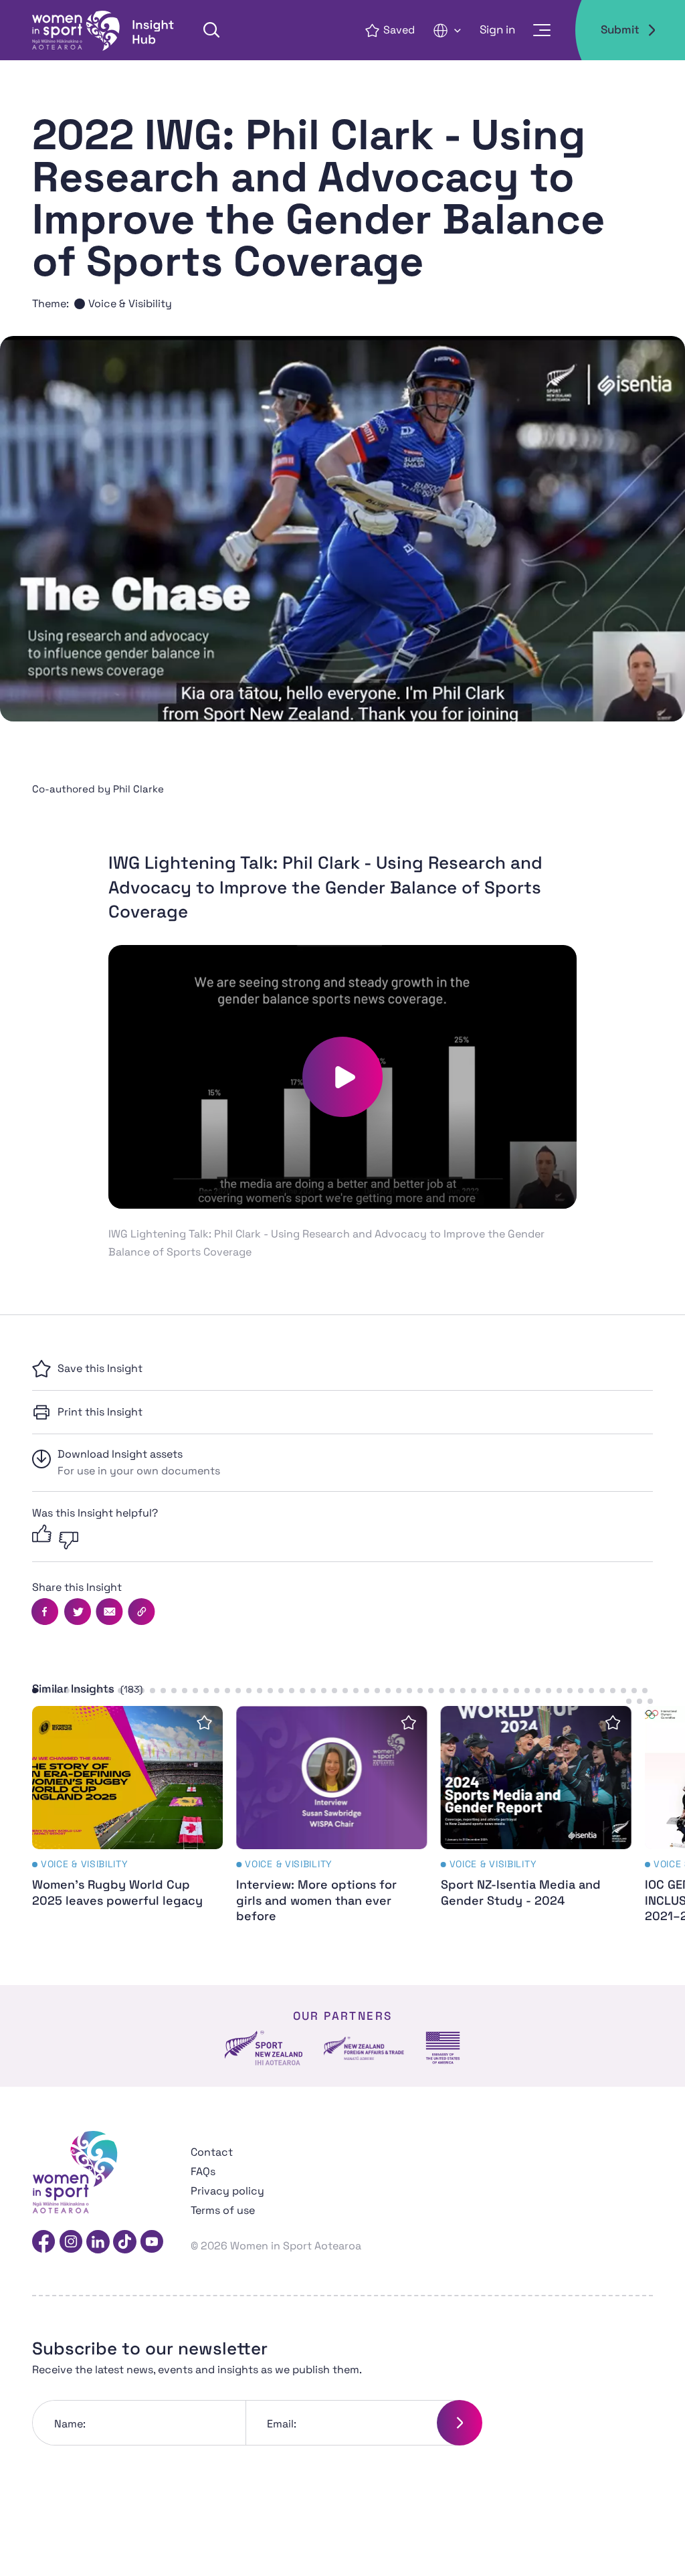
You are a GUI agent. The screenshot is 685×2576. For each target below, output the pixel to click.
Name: (70, 2424)
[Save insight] (204, 1722)
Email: (282, 2424)
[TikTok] (125, 2242)
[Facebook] (44, 2242)
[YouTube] (152, 2242)
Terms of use (223, 2210)
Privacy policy (227, 2191)
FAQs (203, 2171)
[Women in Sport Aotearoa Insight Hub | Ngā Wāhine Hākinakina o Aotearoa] (104, 30)
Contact (212, 2152)
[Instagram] (71, 2242)
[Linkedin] (98, 2242)
